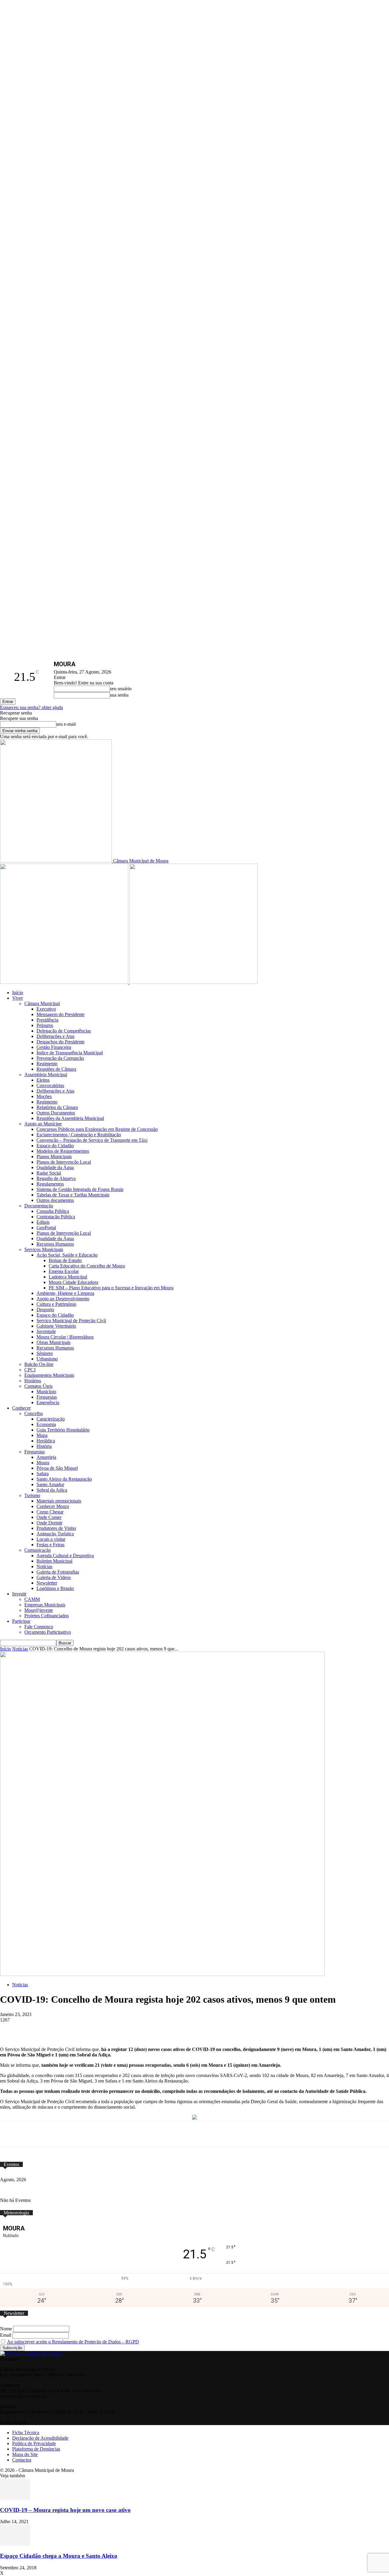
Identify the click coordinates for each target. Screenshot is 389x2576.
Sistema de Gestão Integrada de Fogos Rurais (80, 1189)
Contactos (22, 2460)
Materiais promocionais (59, 1501)
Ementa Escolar (64, 1271)
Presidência (47, 1020)
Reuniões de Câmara (56, 1069)
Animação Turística (55, 1534)
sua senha (119, 695)
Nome (6, 2329)
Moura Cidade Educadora (73, 1282)
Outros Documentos (56, 1113)
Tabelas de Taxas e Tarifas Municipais (73, 1195)
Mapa (42, 1435)
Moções (44, 1096)
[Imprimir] (207, 2029)
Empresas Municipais (45, 1605)
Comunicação (38, 1550)
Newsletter (47, 1583)
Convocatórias (50, 1085)
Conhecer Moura (53, 1506)
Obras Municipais (53, 1342)
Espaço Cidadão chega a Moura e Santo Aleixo (59, 2556)
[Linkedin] (162, 2029)
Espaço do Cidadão (55, 1146)
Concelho (34, 1413)
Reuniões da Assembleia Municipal (70, 1118)
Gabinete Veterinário (56, 1326)
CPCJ (30, 1370)
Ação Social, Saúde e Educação (67, 1255)
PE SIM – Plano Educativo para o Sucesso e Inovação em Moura (111, 1288)
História (44, 1446)
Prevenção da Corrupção (60, 1058)
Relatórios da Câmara (57, 1107)
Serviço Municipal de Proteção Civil (71, 1320)
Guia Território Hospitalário (63, 1430)
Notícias (44, 1566)
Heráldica (46, 1441)
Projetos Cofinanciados (46, 1616)
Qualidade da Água (55, 1167)
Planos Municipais (54, 1157)
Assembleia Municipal (46, 1075)
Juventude (46, 1331)
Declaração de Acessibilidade (40, 2438)
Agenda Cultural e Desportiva (65, 1556)
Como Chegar (50, 1512)
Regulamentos (50, 1184)
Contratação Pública (56, 1217)
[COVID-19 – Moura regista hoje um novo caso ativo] (15, 2498)
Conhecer (21, 1408)
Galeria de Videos (54, 1577)
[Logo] (65, 982)
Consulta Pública (53, 1211)
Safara (43, 1474)
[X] (95, 2029)
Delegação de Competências (64, 1031)
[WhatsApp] (117, 2029)
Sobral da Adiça (52, 1490)
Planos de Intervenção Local (64, 1162)
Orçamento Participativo (48, 1632)
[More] (230, 2029)
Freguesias (47, 1397)
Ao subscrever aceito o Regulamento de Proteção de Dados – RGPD (73, 2342)
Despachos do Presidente (60, 1042)
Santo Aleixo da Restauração (64, 1479)
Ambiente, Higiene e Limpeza (65, 1293)
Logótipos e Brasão (55, 1588)
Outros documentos (55, 1200)
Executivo (46, 1009)
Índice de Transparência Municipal (70, 1053)
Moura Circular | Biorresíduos (65, 1337)
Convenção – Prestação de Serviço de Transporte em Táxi (92, 1140)
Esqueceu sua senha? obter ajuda (31, 707)
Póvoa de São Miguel (57, 1468)
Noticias (20, 1649)
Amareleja (46, 1457)
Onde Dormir (49, 1523)
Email (6, 2335)
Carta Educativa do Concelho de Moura (87, 1266)
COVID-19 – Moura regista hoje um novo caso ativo (65, 2510)
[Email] (185, 2029)
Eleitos (43, 1080)
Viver (17, 998)
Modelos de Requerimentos (63, 1151)
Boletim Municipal (54, 1561)
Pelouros (45, 1025)
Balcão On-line (39, 1364)
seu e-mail (66, 724)
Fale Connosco (39, 1627)
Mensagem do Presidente (60, 1014)
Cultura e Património (56, 1304)
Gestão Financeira (54, 1047)
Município (46, 1392)
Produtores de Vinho (56, 1528)
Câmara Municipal (42, 1003)
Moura (43, 1463)
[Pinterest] (140, 2029)
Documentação (39, 1206)
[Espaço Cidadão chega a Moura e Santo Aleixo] (15, 2544)
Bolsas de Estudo (65, 1260)
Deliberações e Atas (55, 1036)
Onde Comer (49, 1517)
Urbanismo (47, 1359)
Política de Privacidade (34, 2443)
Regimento (47, 1064)
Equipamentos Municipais (49, 1375)
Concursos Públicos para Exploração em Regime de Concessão (97, 1129)
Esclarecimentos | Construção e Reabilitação (79, 1135)
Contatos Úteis (38, 1386)
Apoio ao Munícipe (43, 1124)
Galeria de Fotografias (58, 1572)
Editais (43, 1222)
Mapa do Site (25, 2454)
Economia (46, 1424)
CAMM (32, 1599)
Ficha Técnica (26, 2433)
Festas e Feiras (50, 1545)
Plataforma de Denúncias (36, 2449)
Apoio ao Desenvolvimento (63, 1299)
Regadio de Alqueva (56, 1178)
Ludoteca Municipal (68, 1277)
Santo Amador (50, 1484)
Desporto (45, 1310)
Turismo (32, 1495)
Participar (21, 1621)
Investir (19, 1594)
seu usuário (121, 689)
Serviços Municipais (44, 1249)
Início (18, 993)
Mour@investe (39, 1610)
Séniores (45, 1353)
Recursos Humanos (55, 1244)
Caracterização (51, 1419)
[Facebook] (72, 2029)
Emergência (48, 1402)
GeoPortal (46, 1228)
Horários (33, 1381)
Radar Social (49, 1173)
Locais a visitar (51, 1539)
